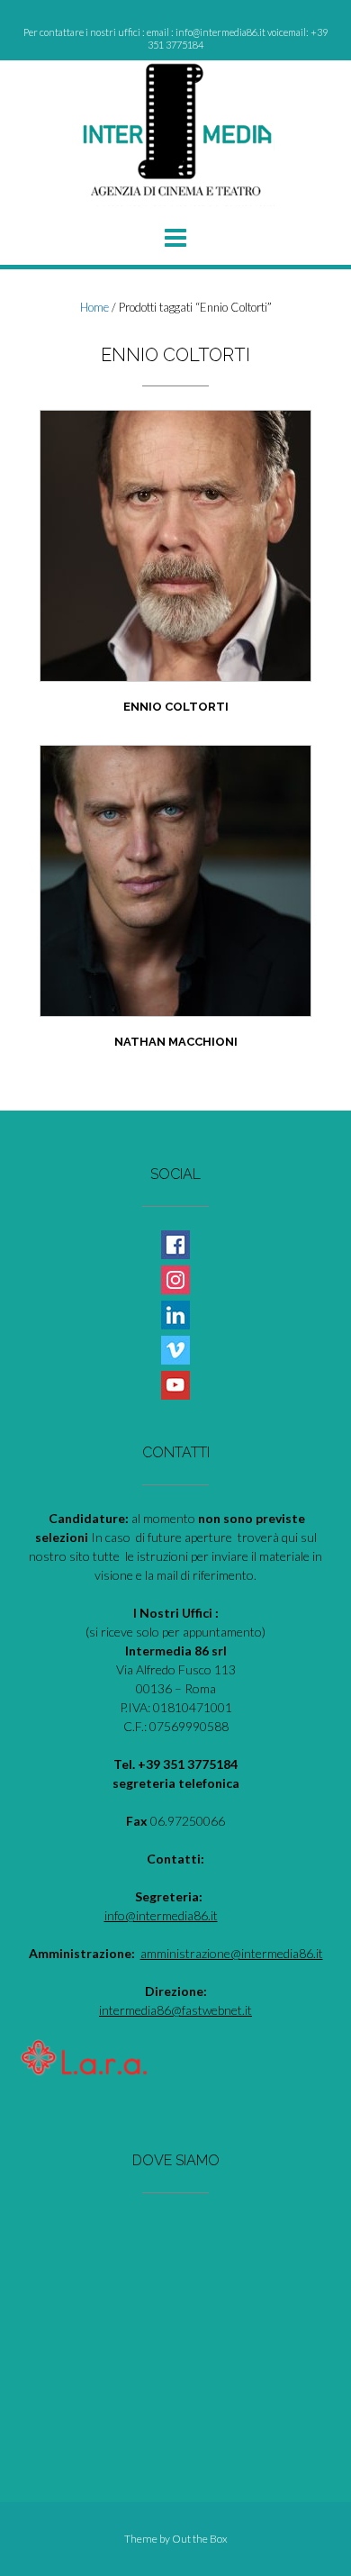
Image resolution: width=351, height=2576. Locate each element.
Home (94, 307)
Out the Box (200, 2539)
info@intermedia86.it (161, 1915)
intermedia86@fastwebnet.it (175, 2010)
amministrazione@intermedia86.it (232, 1953)
